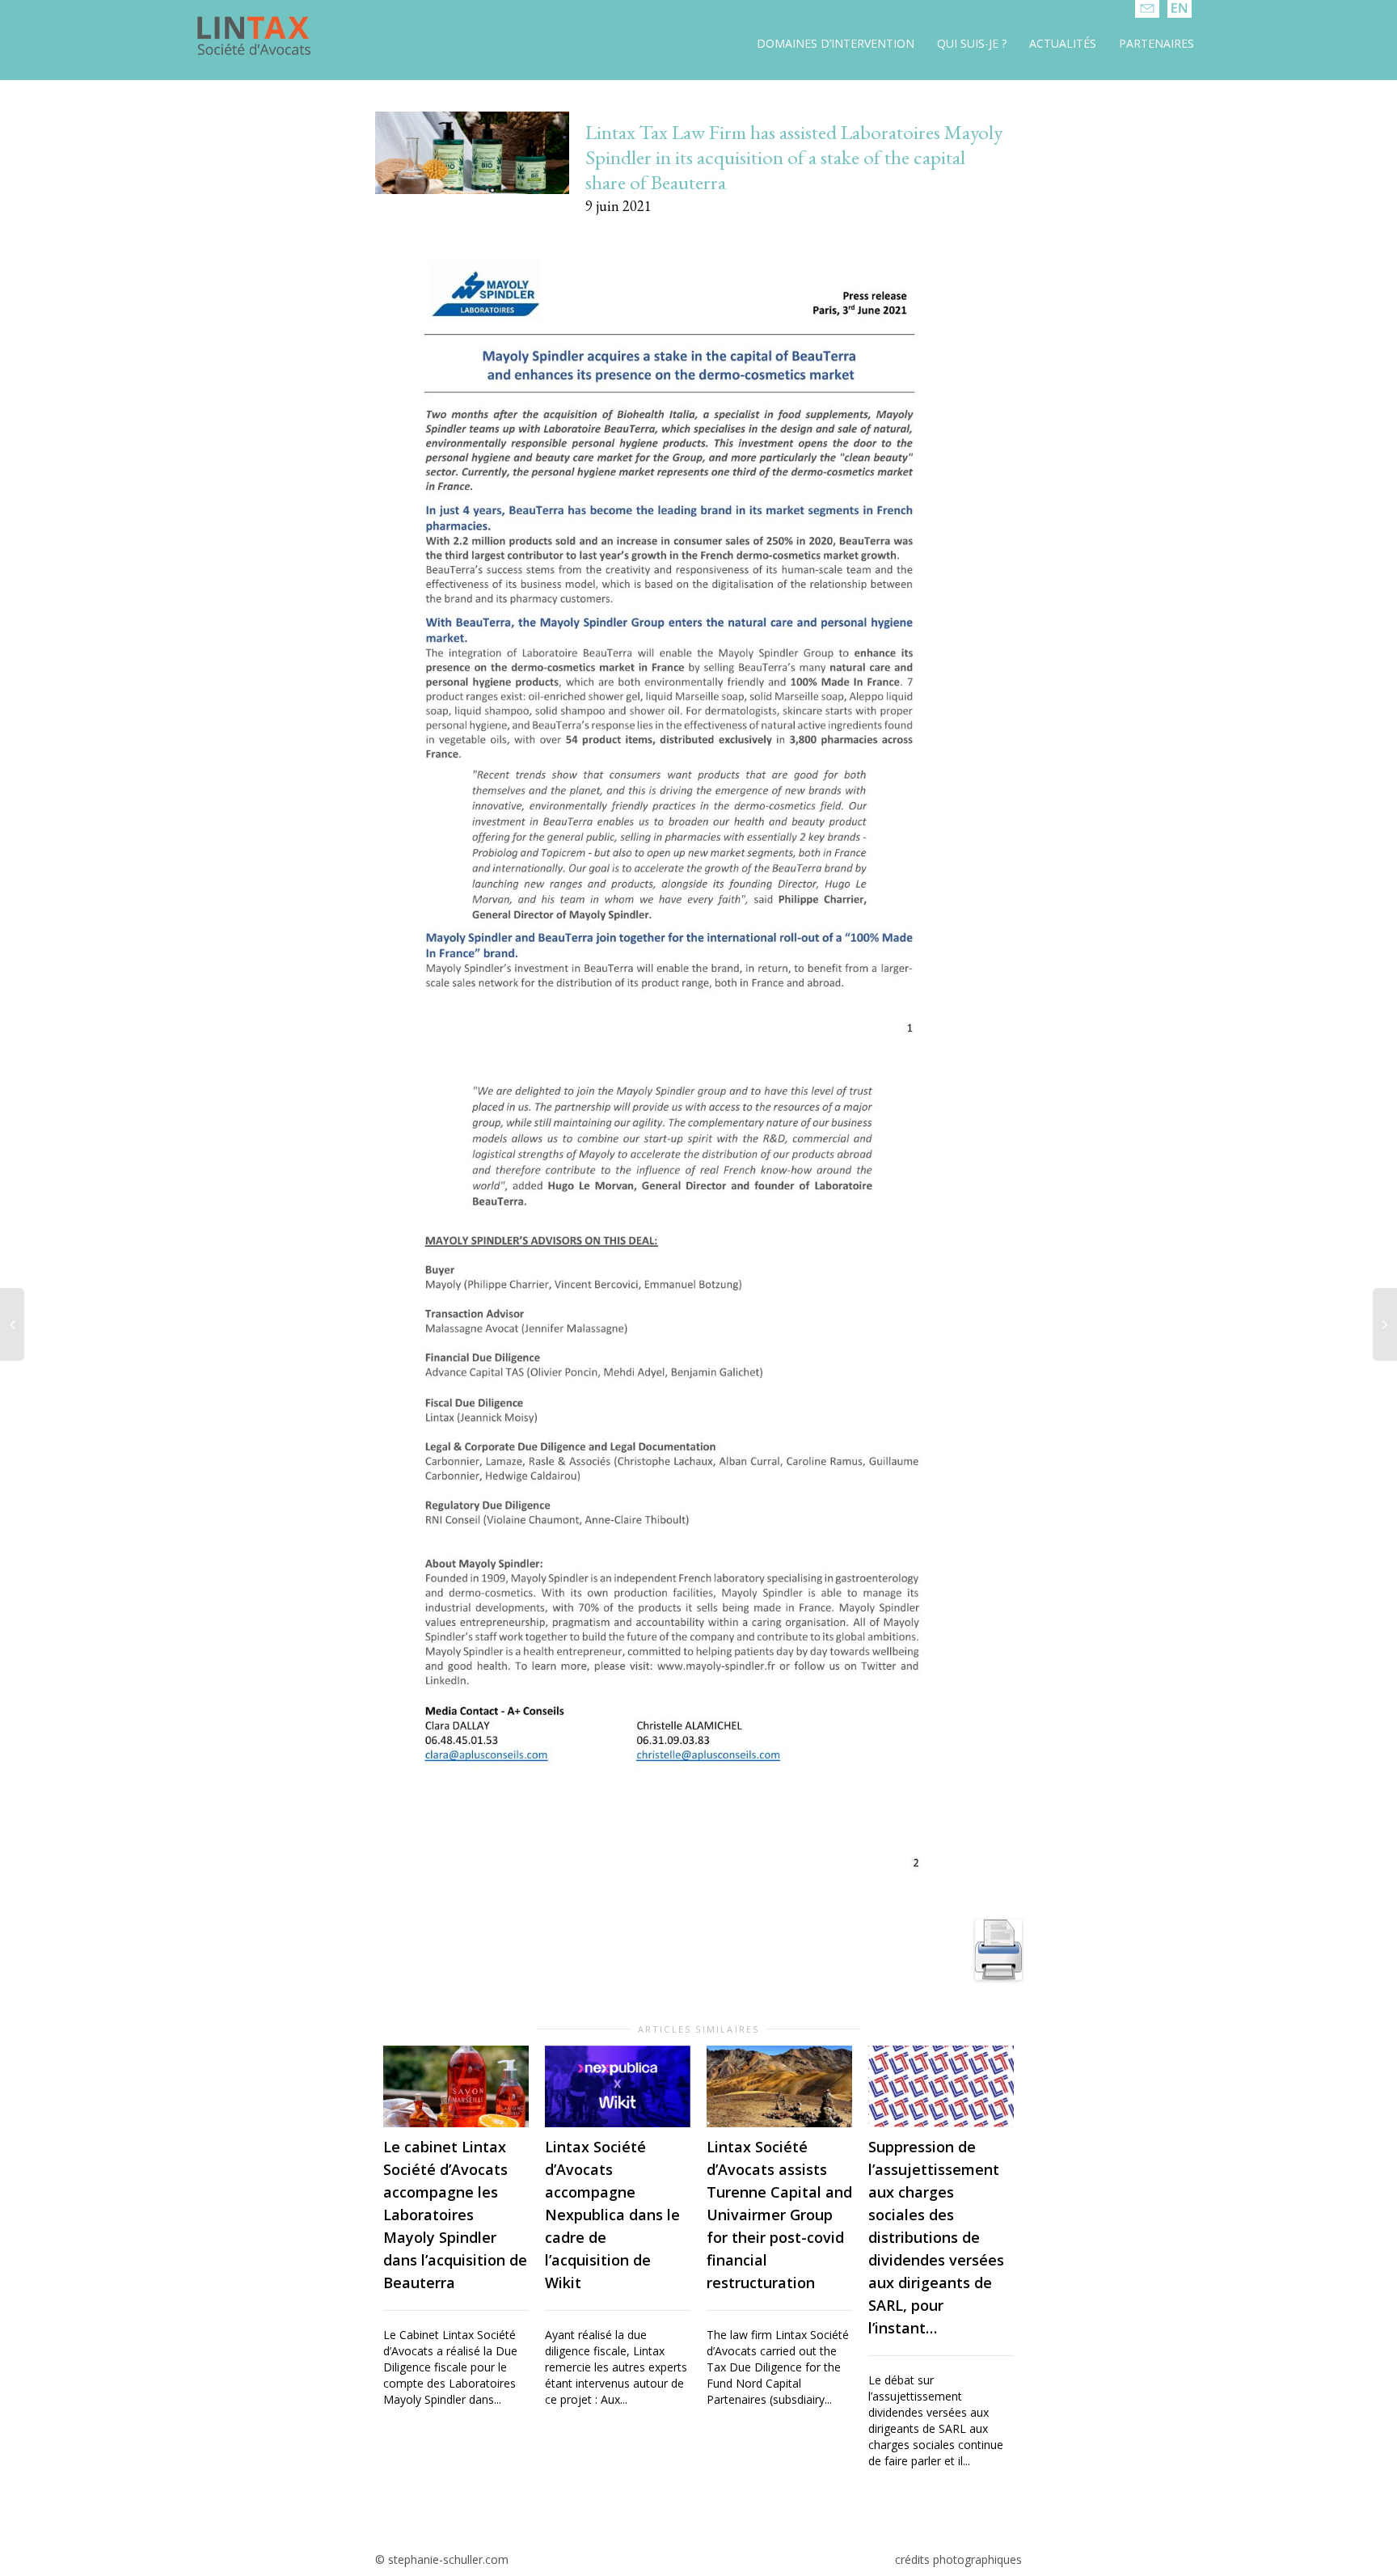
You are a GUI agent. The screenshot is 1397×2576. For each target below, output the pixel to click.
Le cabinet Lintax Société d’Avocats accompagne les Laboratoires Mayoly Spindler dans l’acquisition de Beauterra (455, 2215)
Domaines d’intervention (836, 43)
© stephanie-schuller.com (442, 2559)
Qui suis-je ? (972, 43)
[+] (456, 2086)
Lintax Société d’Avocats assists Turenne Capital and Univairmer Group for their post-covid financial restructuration (779, 2215)
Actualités (1063, 43)
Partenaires (1156, 43)
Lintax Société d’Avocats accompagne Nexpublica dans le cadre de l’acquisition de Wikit (612, 2215)
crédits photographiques (958, 2559)
